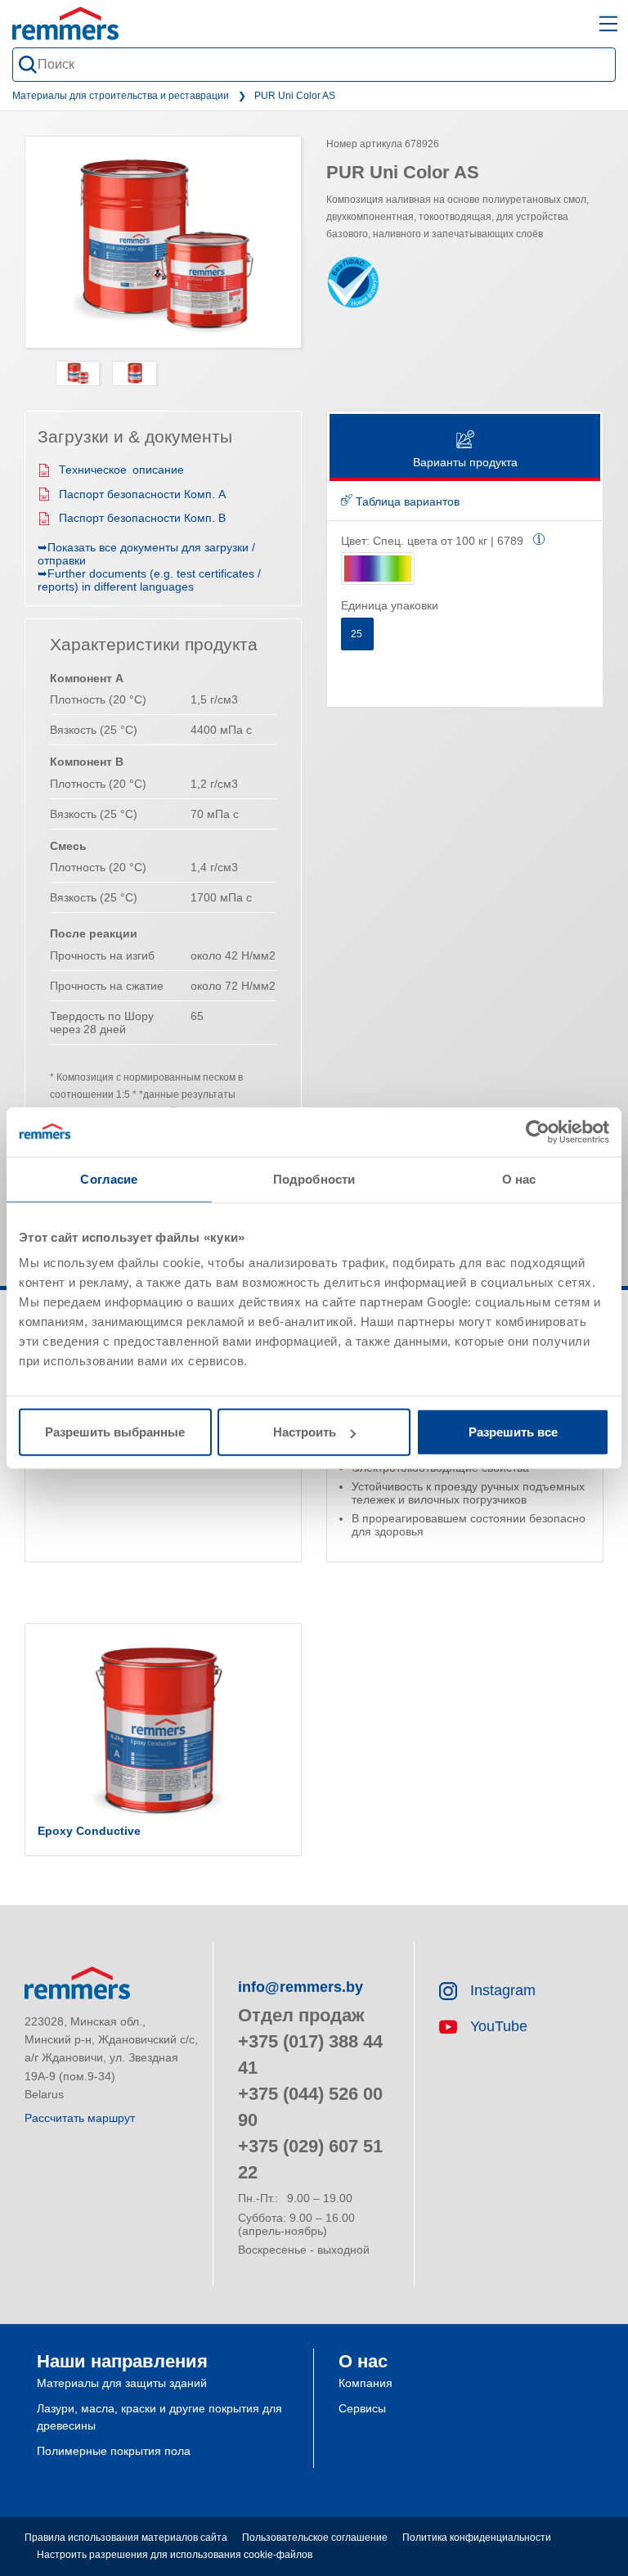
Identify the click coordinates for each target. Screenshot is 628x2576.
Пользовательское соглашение (315, 2538)
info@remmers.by (301, 1987)
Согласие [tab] (109, 1178)
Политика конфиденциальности (477, 2538)
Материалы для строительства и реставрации (121, 96)
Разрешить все (513, 1432)
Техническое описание (121, 470)
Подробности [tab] (314, 1178)
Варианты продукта (465, 462)
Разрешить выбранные (115, 1432)
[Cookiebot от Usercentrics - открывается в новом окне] (538, 1131)
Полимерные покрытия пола (114, 2451)
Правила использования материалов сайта (126, 2538)
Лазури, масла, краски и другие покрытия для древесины (159, 2417)
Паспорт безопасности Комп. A (142, 494)
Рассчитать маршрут (80, 2118)
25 (358, 634)
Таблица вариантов (406, 501)
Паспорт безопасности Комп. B (142, 518)
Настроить (305, 1432)
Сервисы (362, 2408)
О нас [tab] (519, 1178)
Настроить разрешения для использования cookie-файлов (175, 2555)
